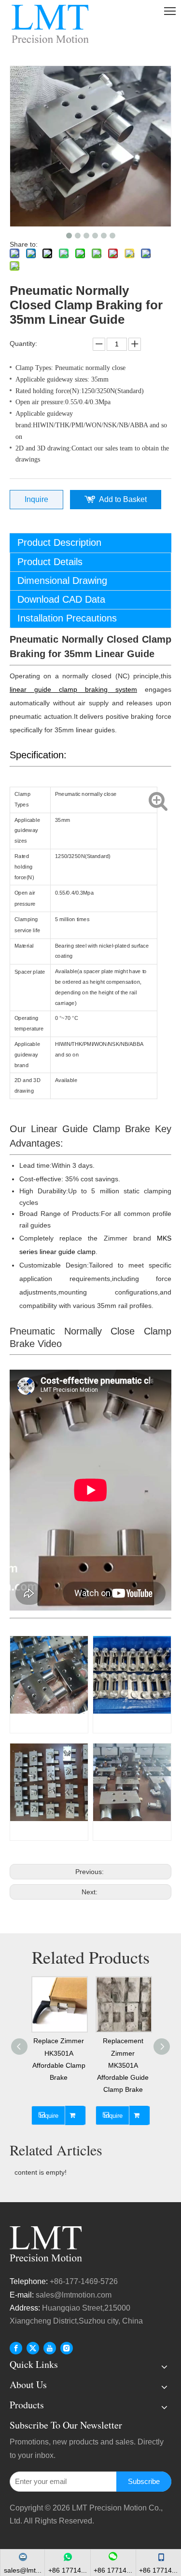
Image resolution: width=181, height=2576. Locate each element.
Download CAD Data (61, 599)
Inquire (36, 499)
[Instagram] (67, 2348)
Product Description (59, 542)
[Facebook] (16, 2348)
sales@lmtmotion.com (75, 2295)
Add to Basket (123, 499)
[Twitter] (33, 2348)
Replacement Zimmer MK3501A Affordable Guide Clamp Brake (123, 2065)
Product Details (50, 562)
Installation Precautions (67, 618)
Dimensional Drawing (62, 581)
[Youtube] (50, 2348)
